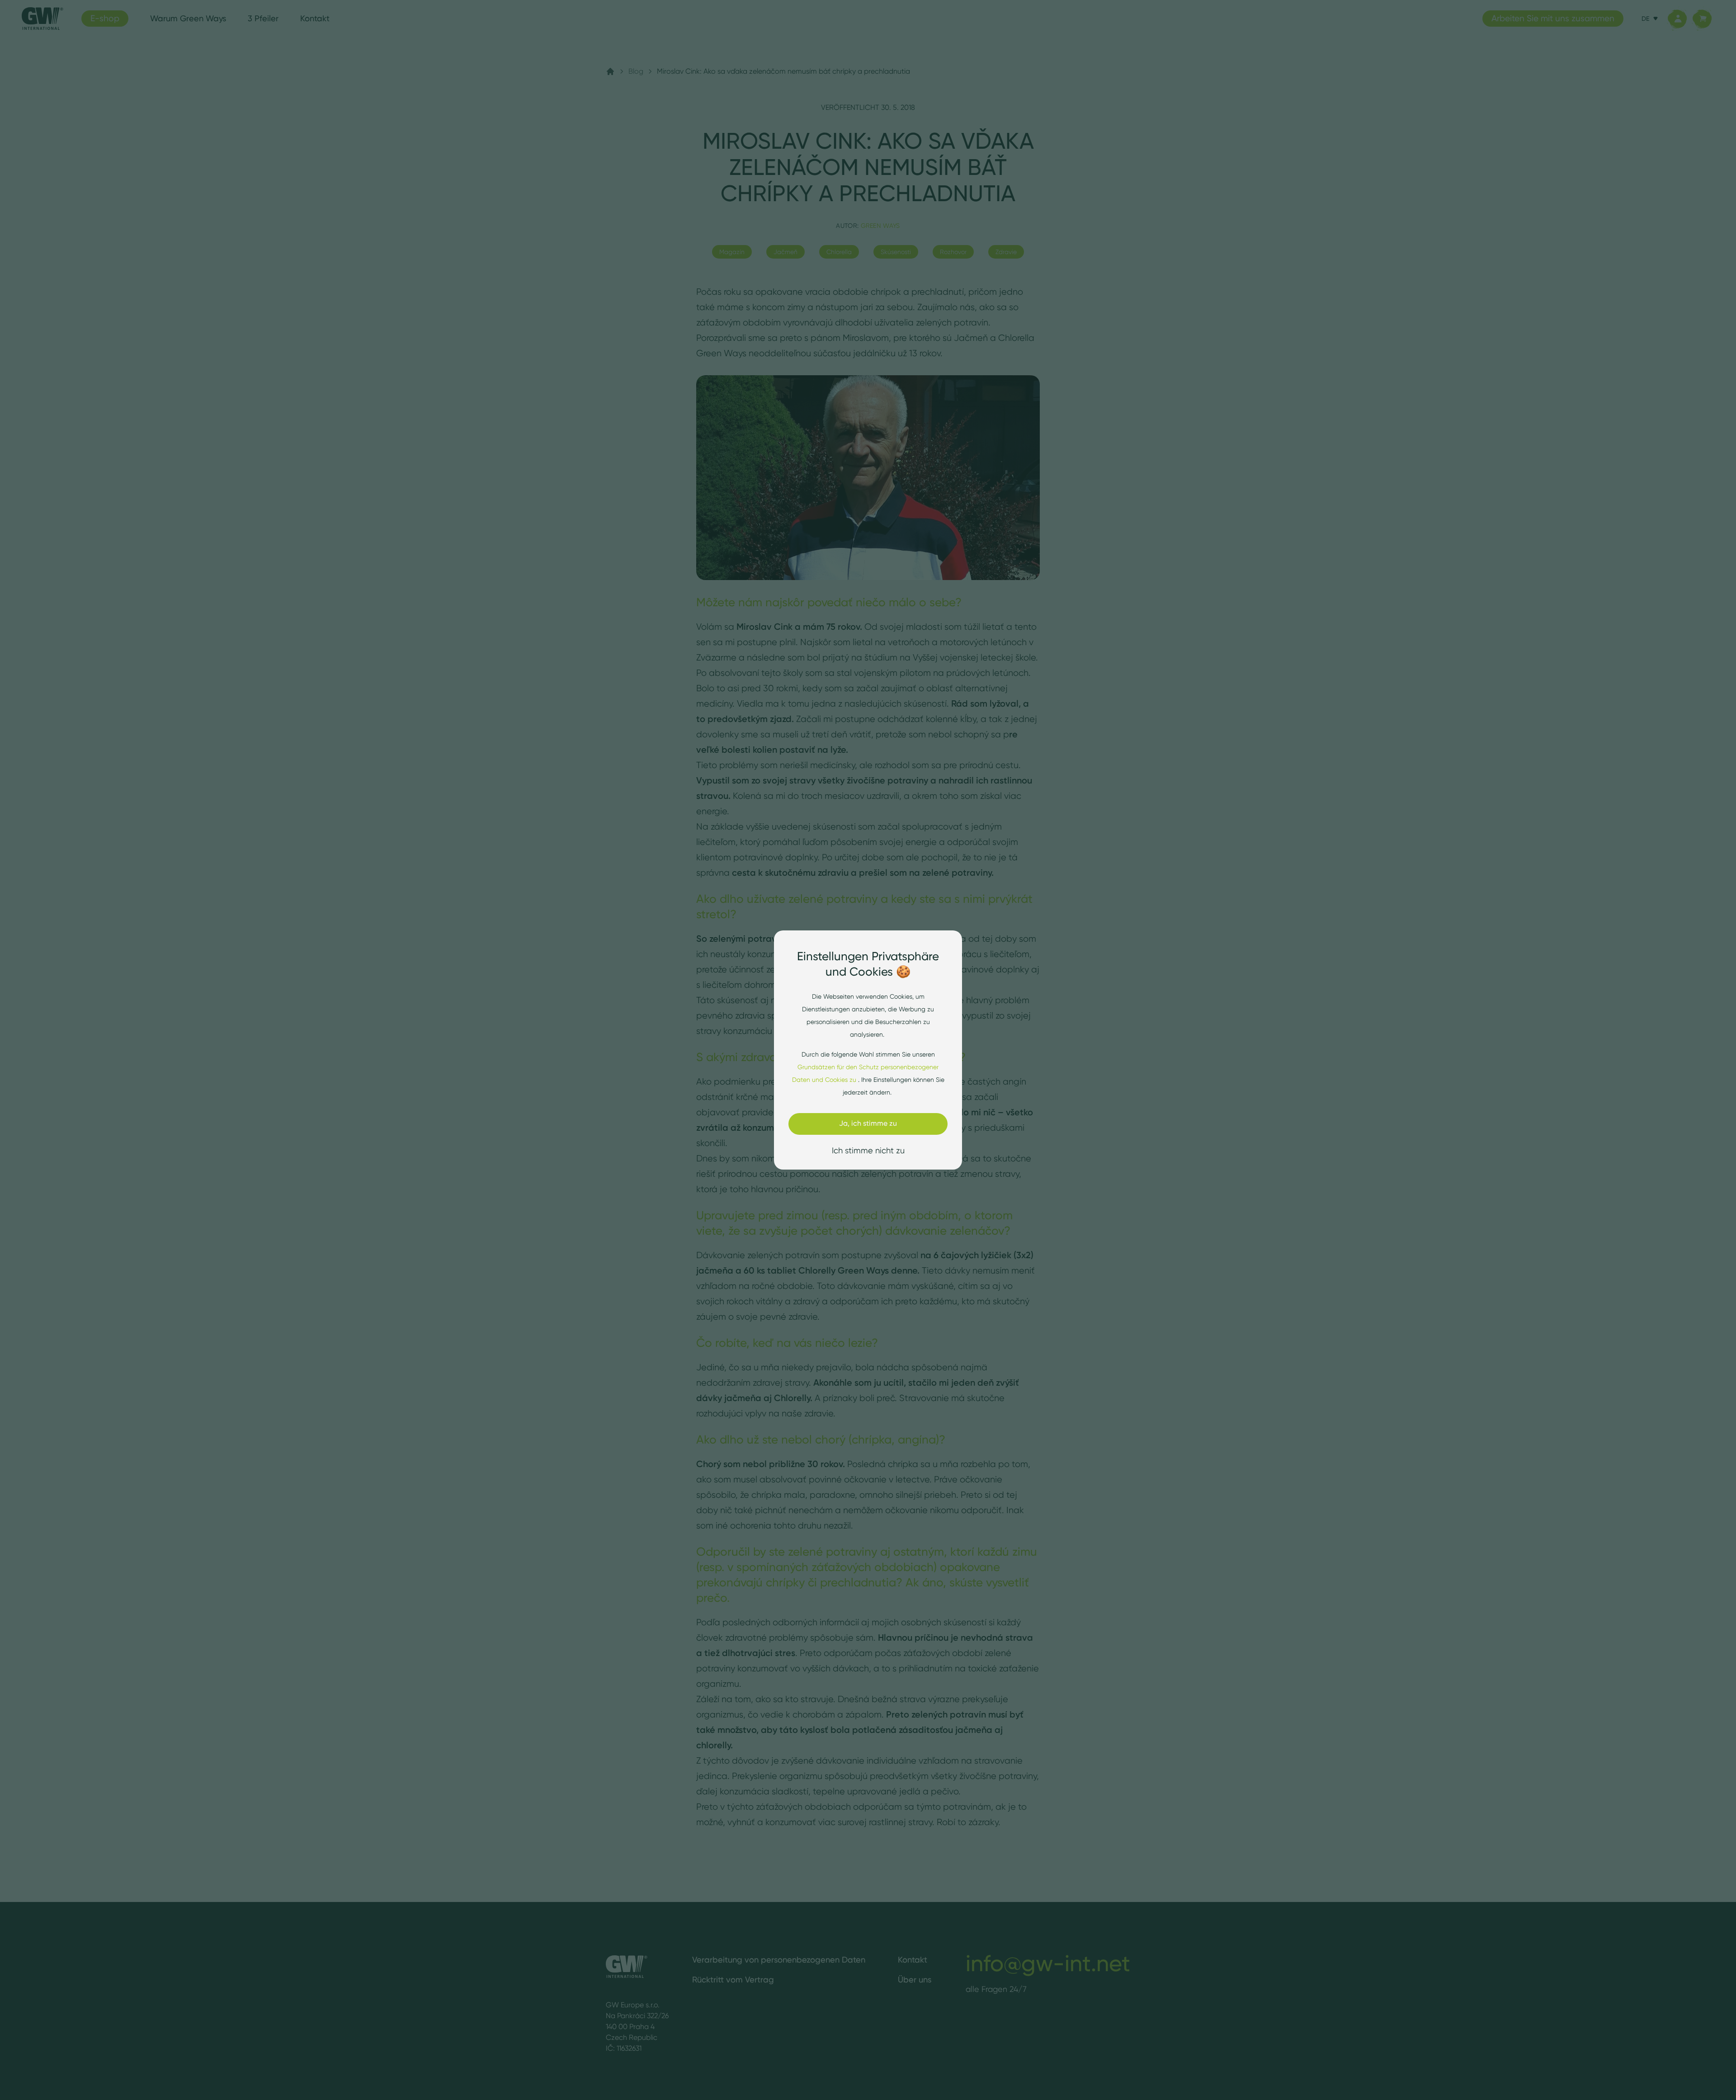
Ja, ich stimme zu (868, 1123)
